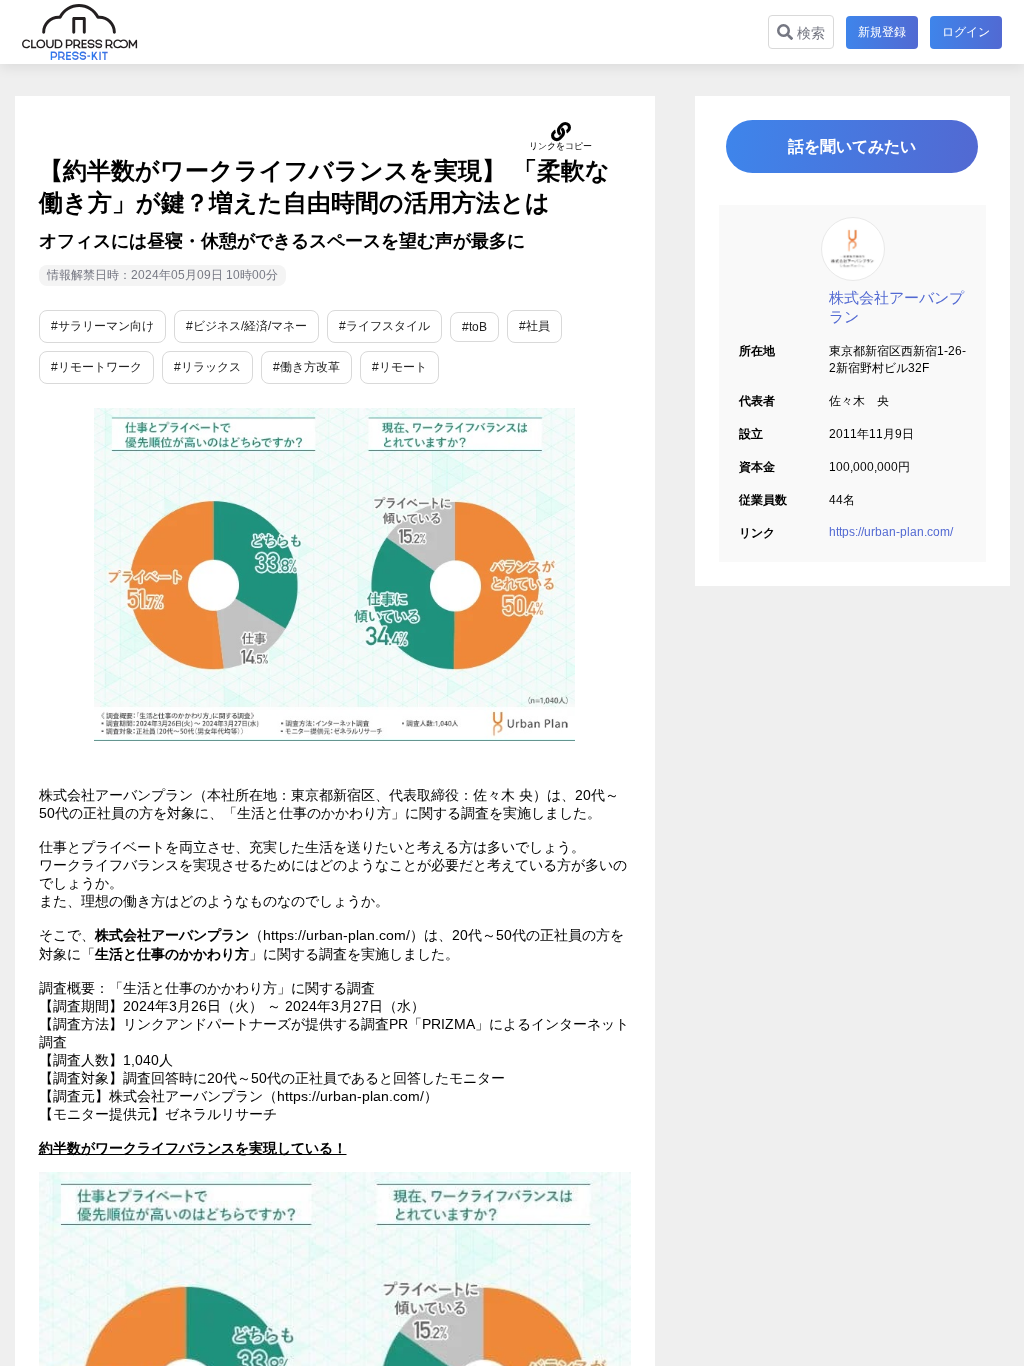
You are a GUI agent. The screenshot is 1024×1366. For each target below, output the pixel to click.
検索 (809, 33)
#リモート (399, 367)
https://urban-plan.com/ (891, 532)
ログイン (966, 32)
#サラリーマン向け (102, 326)
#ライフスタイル (384, 326)
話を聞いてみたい (852, 146)
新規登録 (882, 32)
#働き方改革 (306, 367)
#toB (474, 327)
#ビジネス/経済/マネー (246, 326)
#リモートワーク (96, 367)
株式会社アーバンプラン (896, 307)
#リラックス (207, 367)
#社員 (534, 326)
